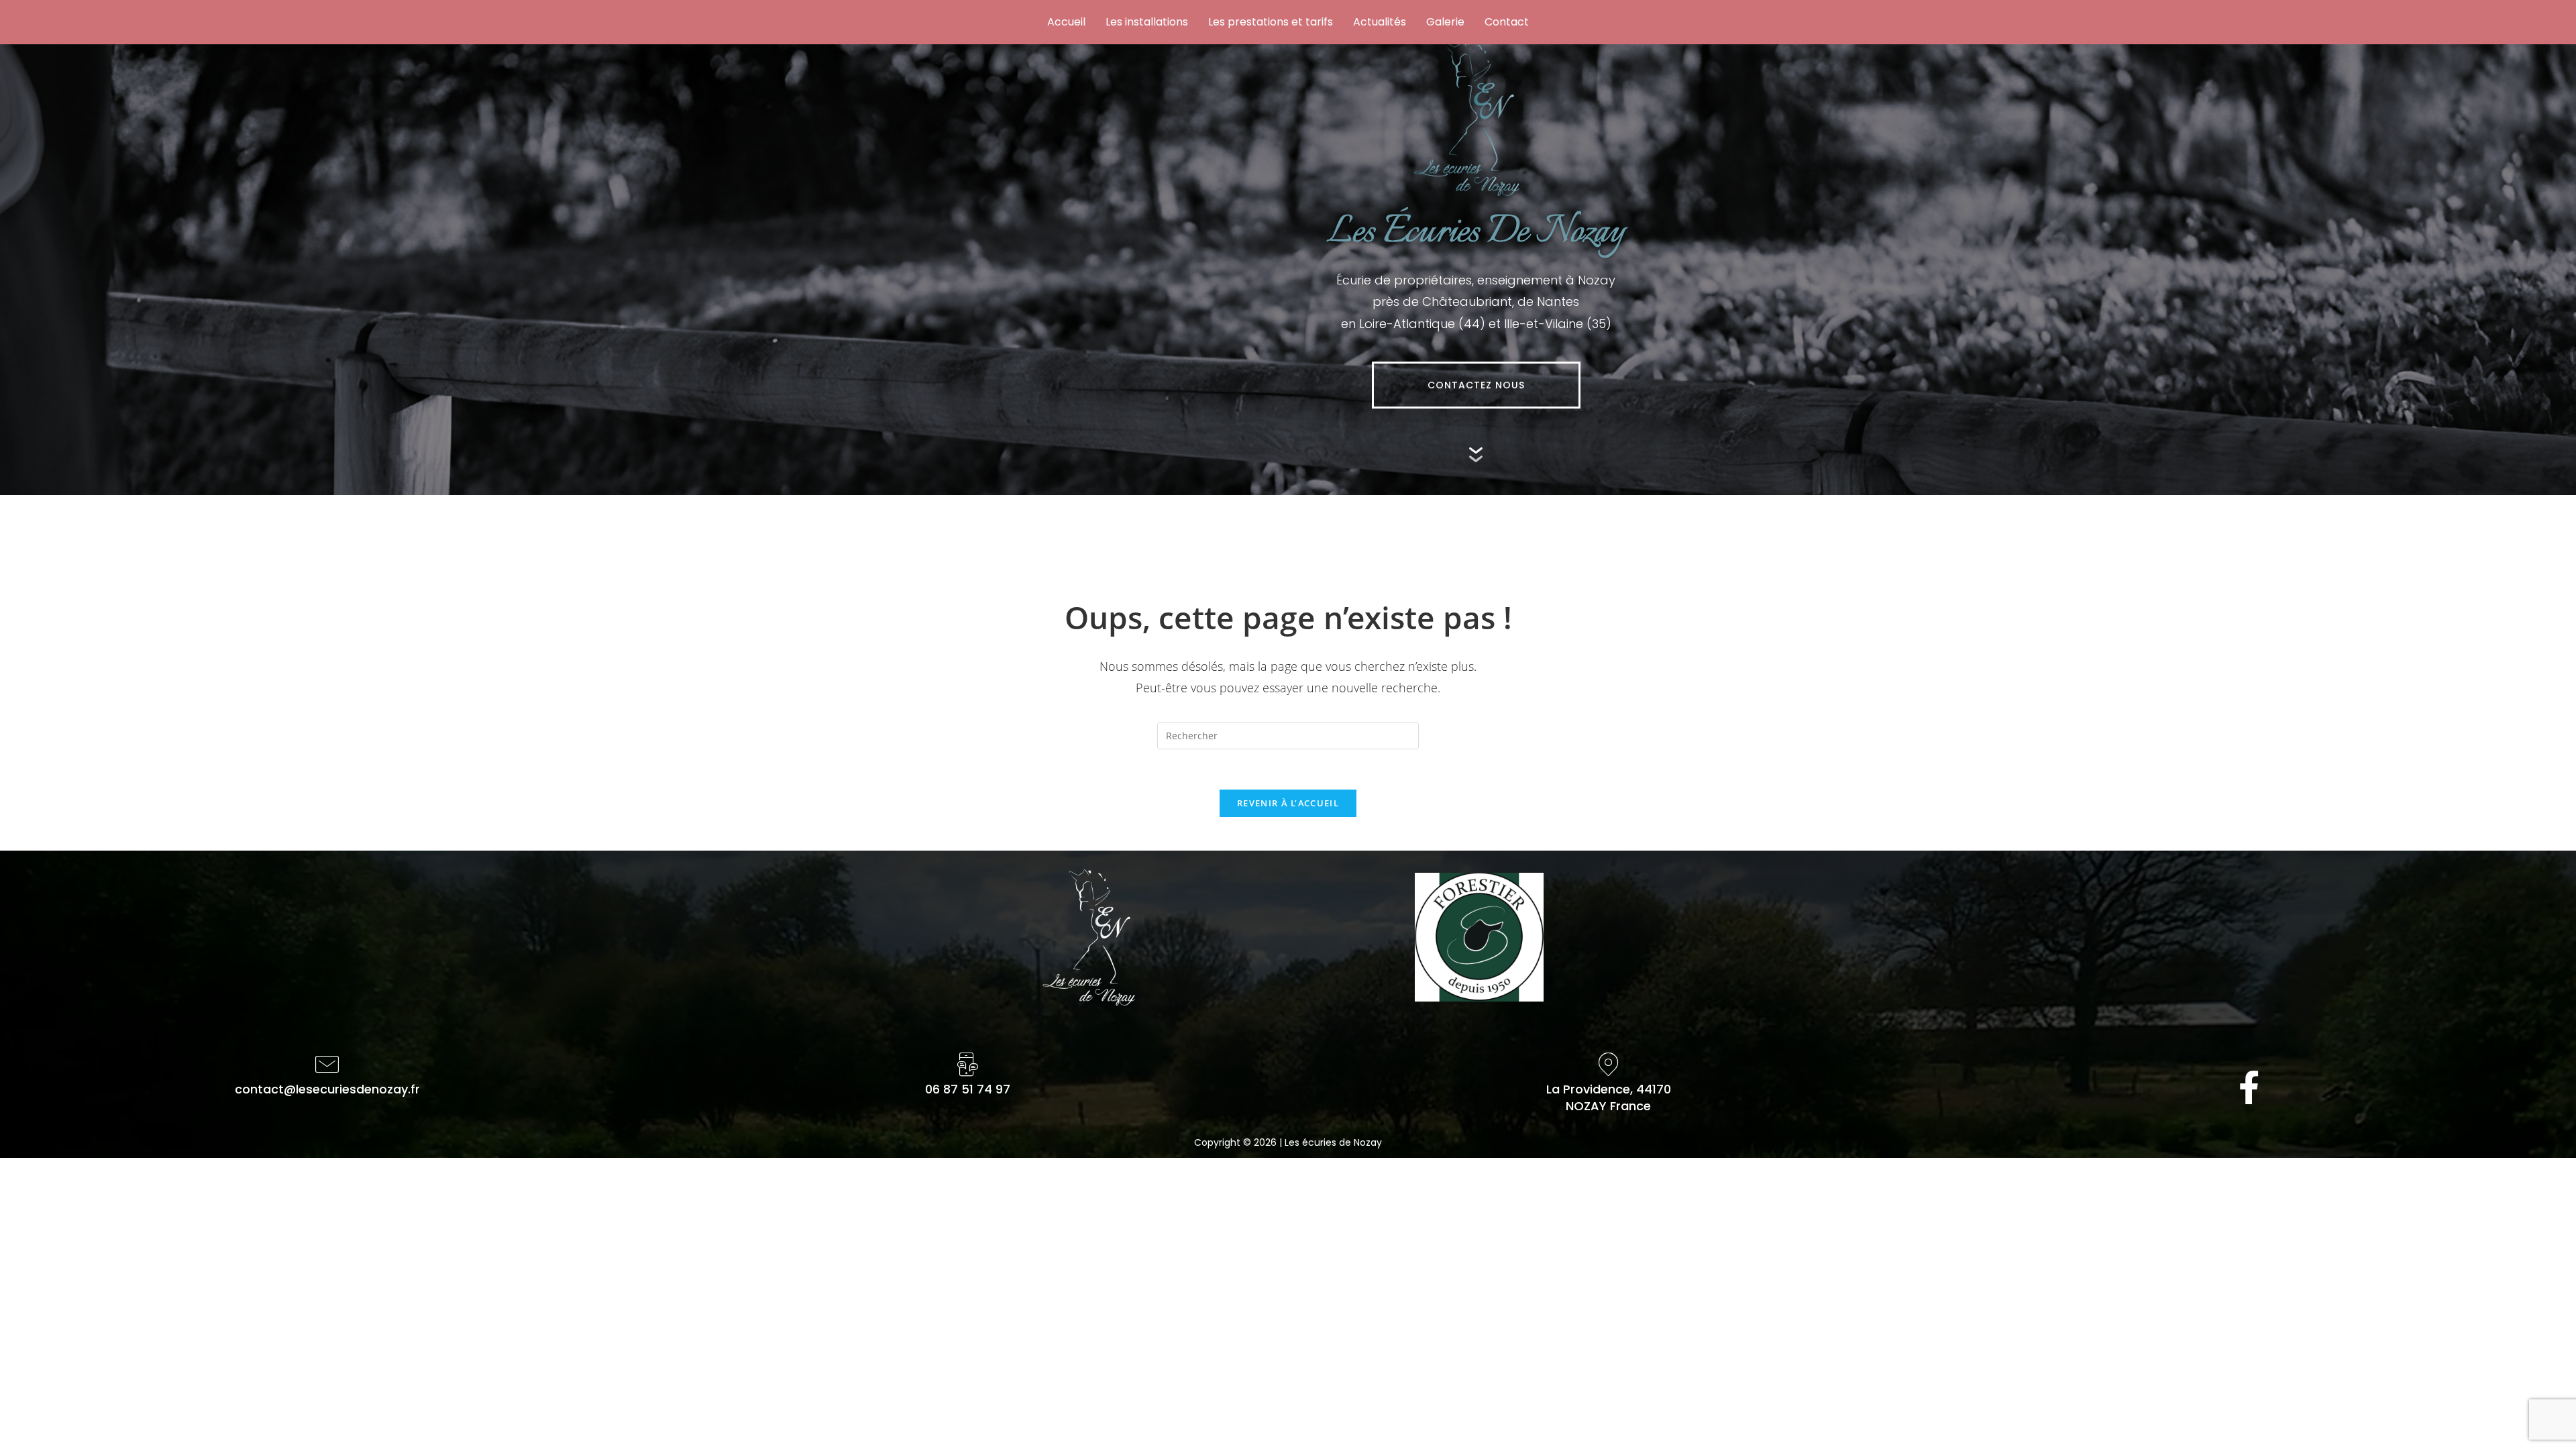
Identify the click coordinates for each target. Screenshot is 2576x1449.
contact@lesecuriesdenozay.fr (327, 1089)
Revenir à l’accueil (1288, 803)
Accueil (1066, 22)
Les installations (1147, 22)
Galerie (1445, 22)
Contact (1507, 22)
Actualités (1380, 22)
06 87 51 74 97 (968, 1089)
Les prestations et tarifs (1271, 22)
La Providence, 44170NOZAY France (1609, 1097)
